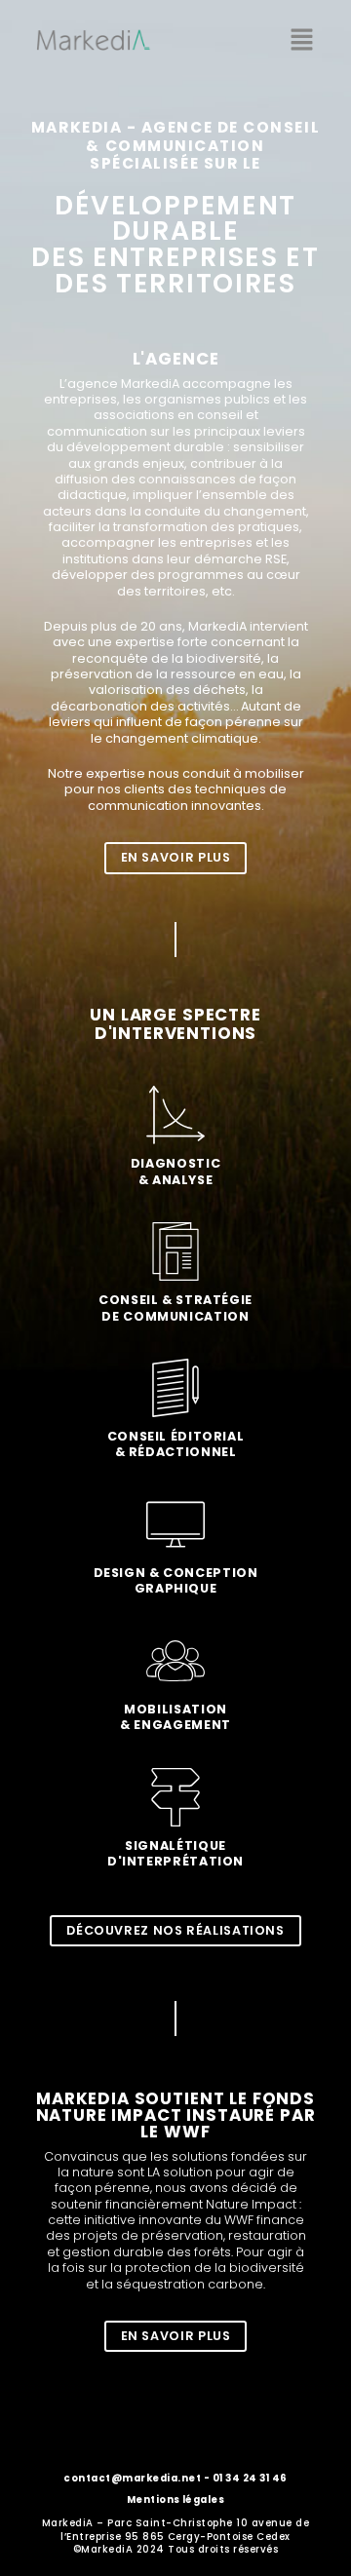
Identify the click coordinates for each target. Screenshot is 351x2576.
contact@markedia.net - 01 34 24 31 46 (175, 2478)
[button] (302, 40)
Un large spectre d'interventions (175, 1023)
